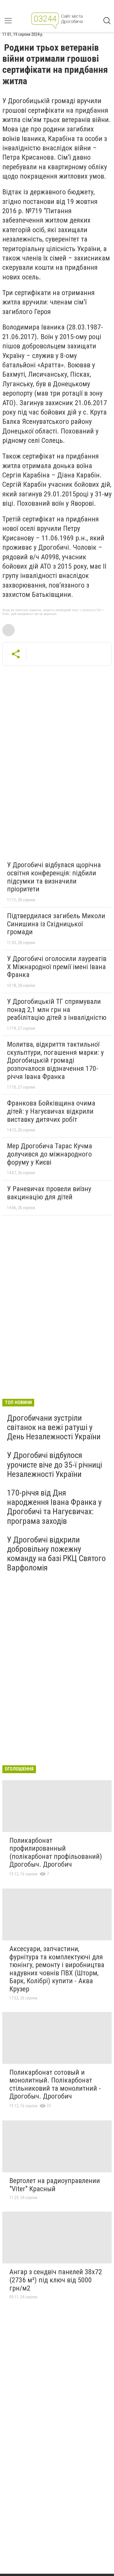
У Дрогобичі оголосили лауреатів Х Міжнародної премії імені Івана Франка (57, 967)
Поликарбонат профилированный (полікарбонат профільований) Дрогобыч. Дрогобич (56, 1853)
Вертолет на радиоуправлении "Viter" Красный (55, 2185)
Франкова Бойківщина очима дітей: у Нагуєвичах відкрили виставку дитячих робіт (51, 1111)
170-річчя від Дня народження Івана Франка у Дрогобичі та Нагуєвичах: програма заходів (54, 1507)
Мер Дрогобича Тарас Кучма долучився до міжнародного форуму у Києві (50, 1154)
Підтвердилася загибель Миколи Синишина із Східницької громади (56, 924)
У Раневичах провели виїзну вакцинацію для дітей (49, 1193)
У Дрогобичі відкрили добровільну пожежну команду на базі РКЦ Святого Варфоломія (56, 1554)
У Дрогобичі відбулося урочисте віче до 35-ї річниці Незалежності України (55, 1465)
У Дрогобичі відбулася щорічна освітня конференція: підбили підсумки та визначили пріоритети (54, 877)
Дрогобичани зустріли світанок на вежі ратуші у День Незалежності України (54, 1427)
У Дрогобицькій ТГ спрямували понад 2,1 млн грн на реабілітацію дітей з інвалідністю (57, 1010)
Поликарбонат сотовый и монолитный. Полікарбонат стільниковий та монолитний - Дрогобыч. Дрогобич (55, 2084)
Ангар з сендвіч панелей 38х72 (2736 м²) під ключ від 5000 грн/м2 (56, 2280)
